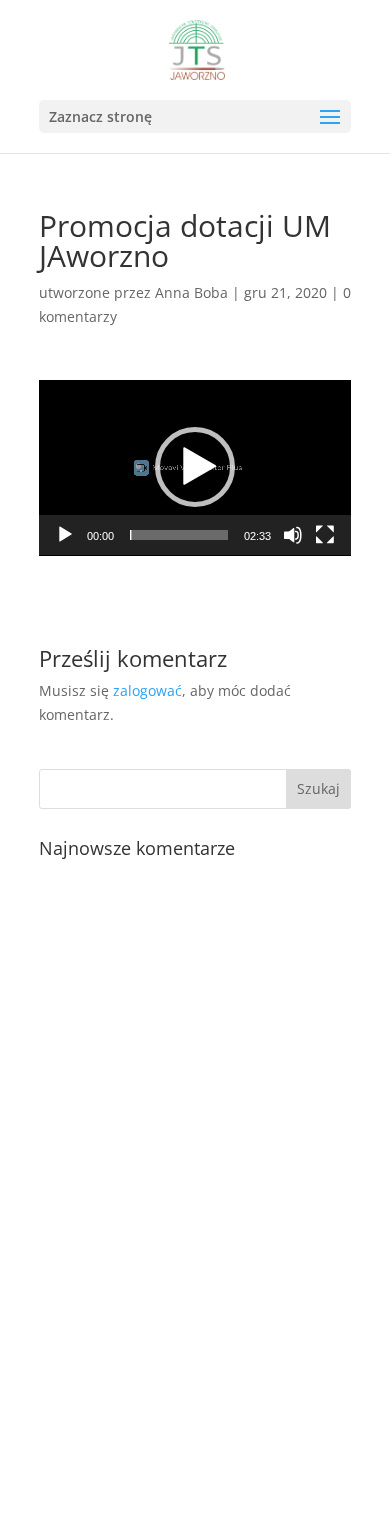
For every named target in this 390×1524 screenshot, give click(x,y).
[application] (195, 468)
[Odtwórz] (65, 535)
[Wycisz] (293, 535)
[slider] (179, 535)
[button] (330, 118)
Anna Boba (191, 292)
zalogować (147, 690)
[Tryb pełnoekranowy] (325, 535)
